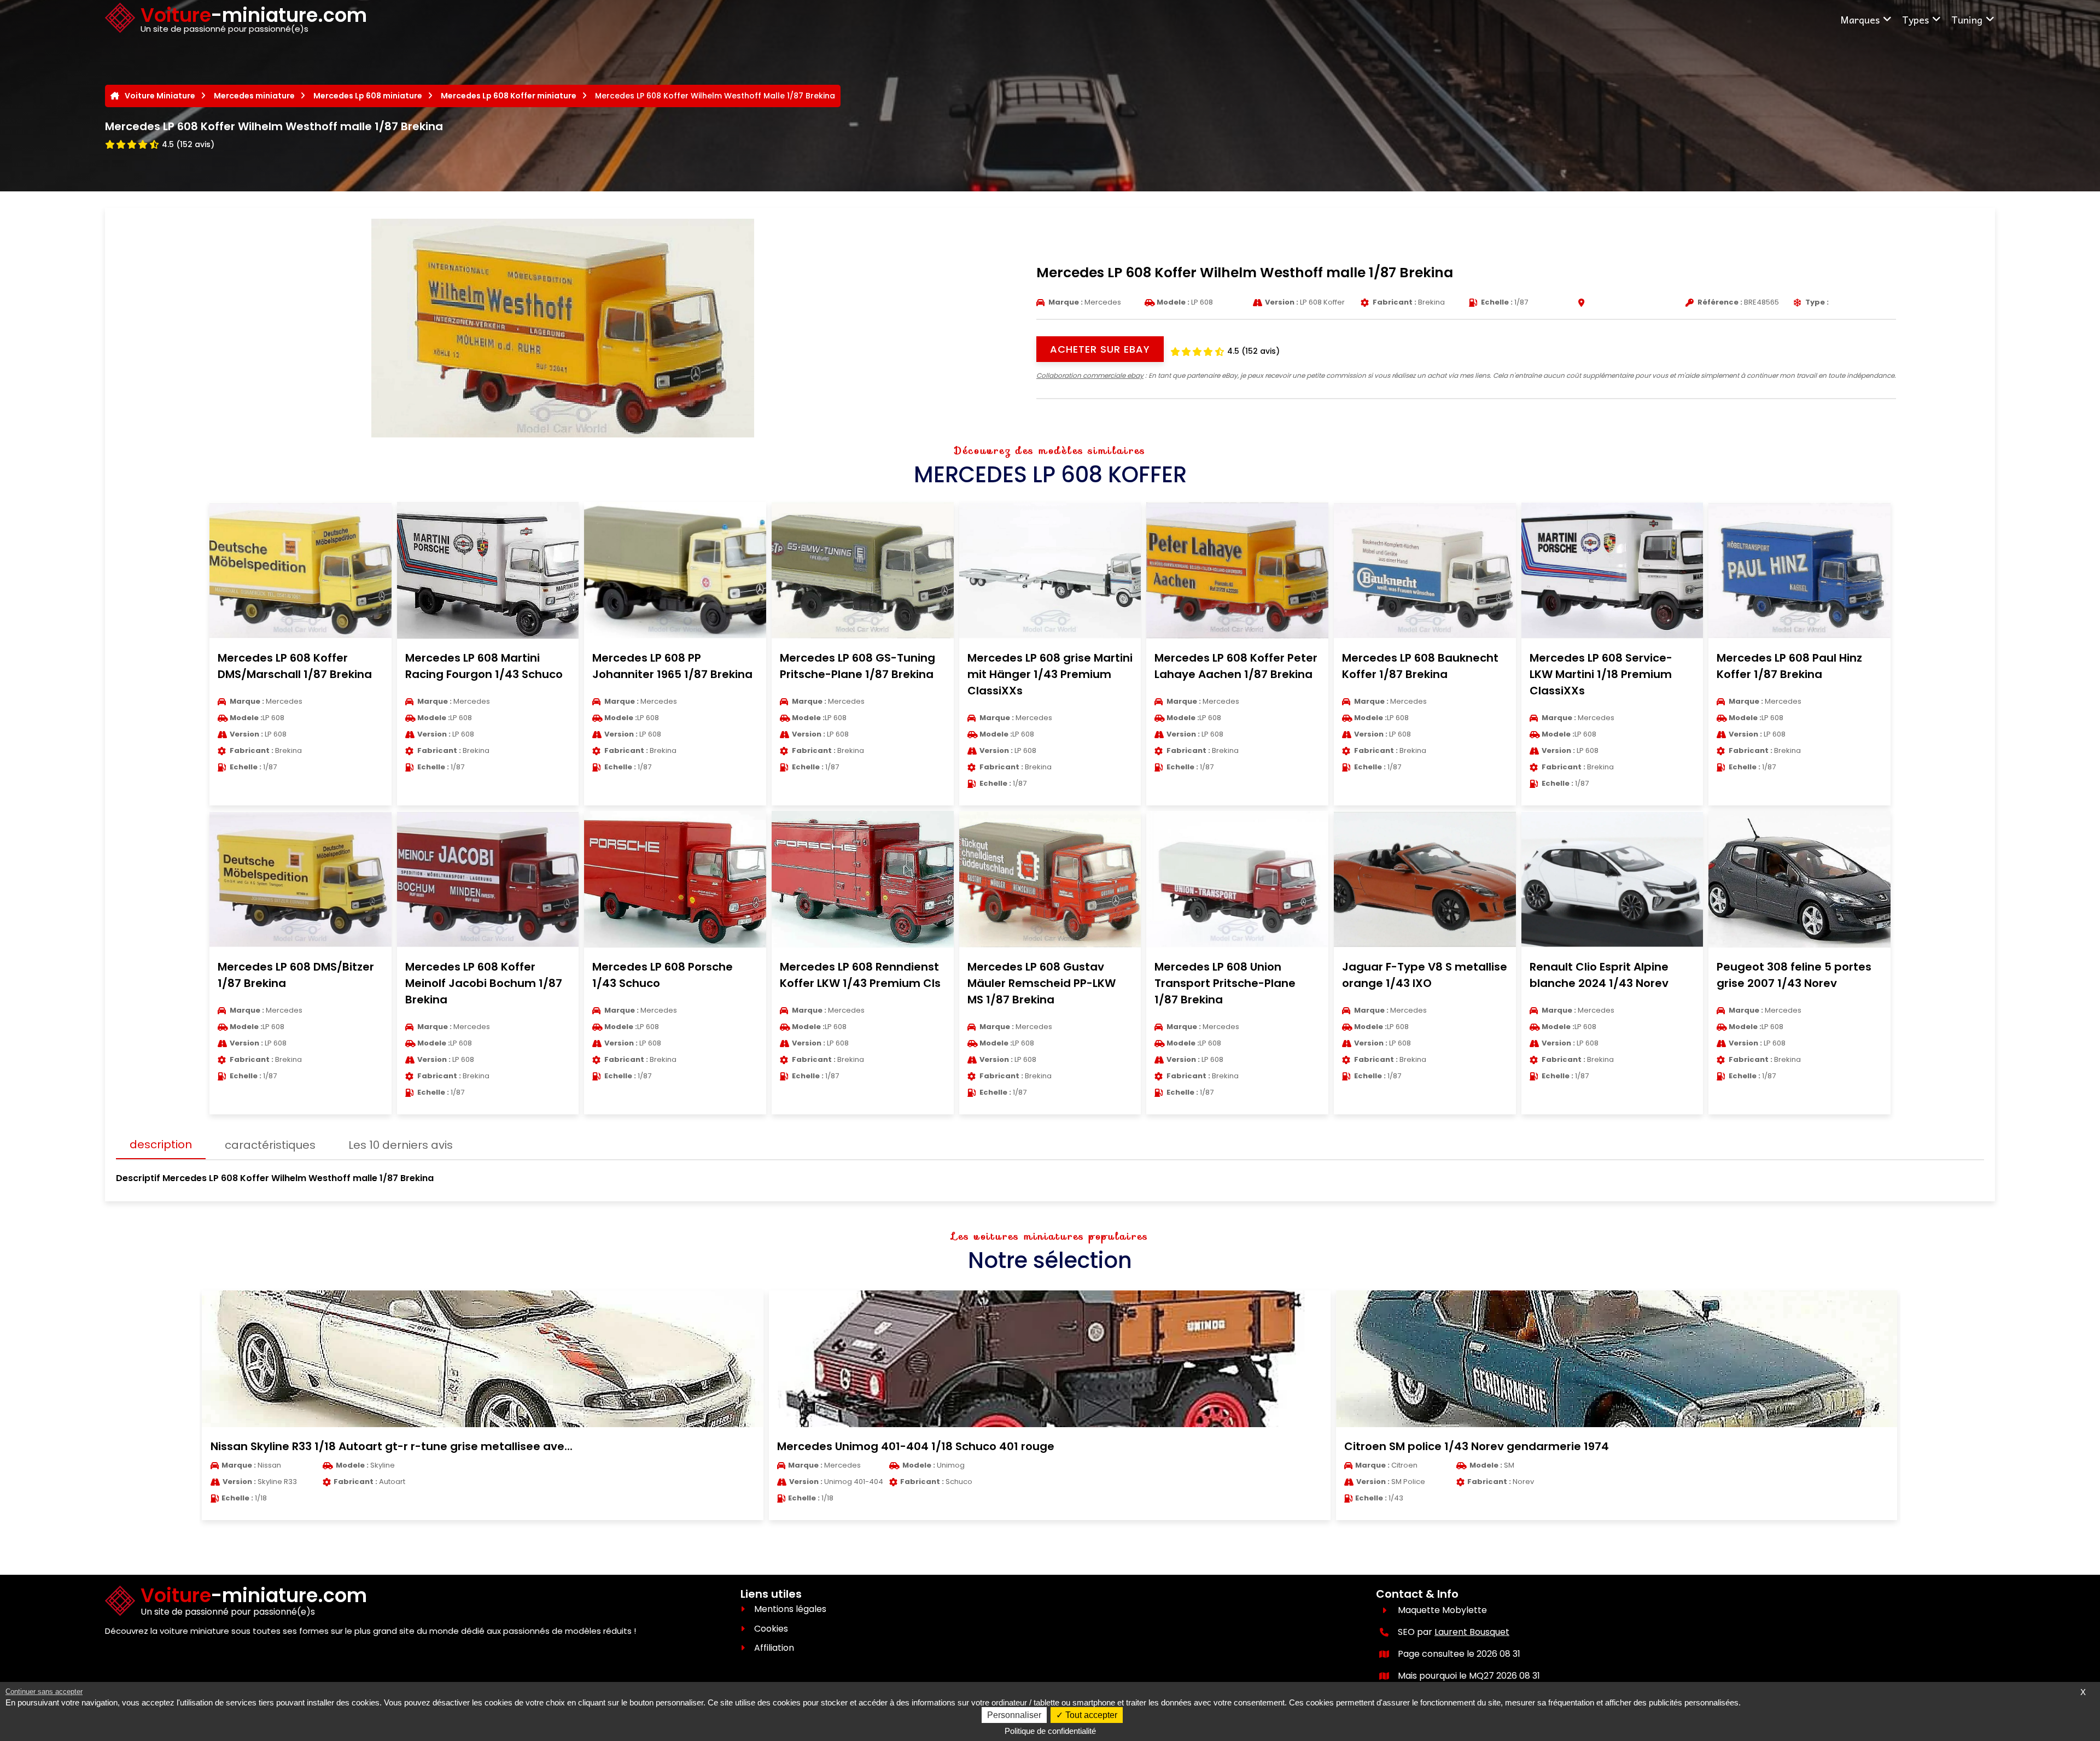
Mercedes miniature (254, 96)
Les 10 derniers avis (401, 1145)
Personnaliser (1014, 1715)
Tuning (1967, 19)
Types (1915, 19)
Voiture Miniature (160, 96)
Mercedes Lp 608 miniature (368, 96)
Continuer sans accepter (44, 1692)
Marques (1860, 19)
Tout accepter (1090, 1715)
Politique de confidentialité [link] (1050, 1731)
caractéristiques (270, 1145)
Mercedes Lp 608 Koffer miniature (509, 96)
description (161, 1144)
